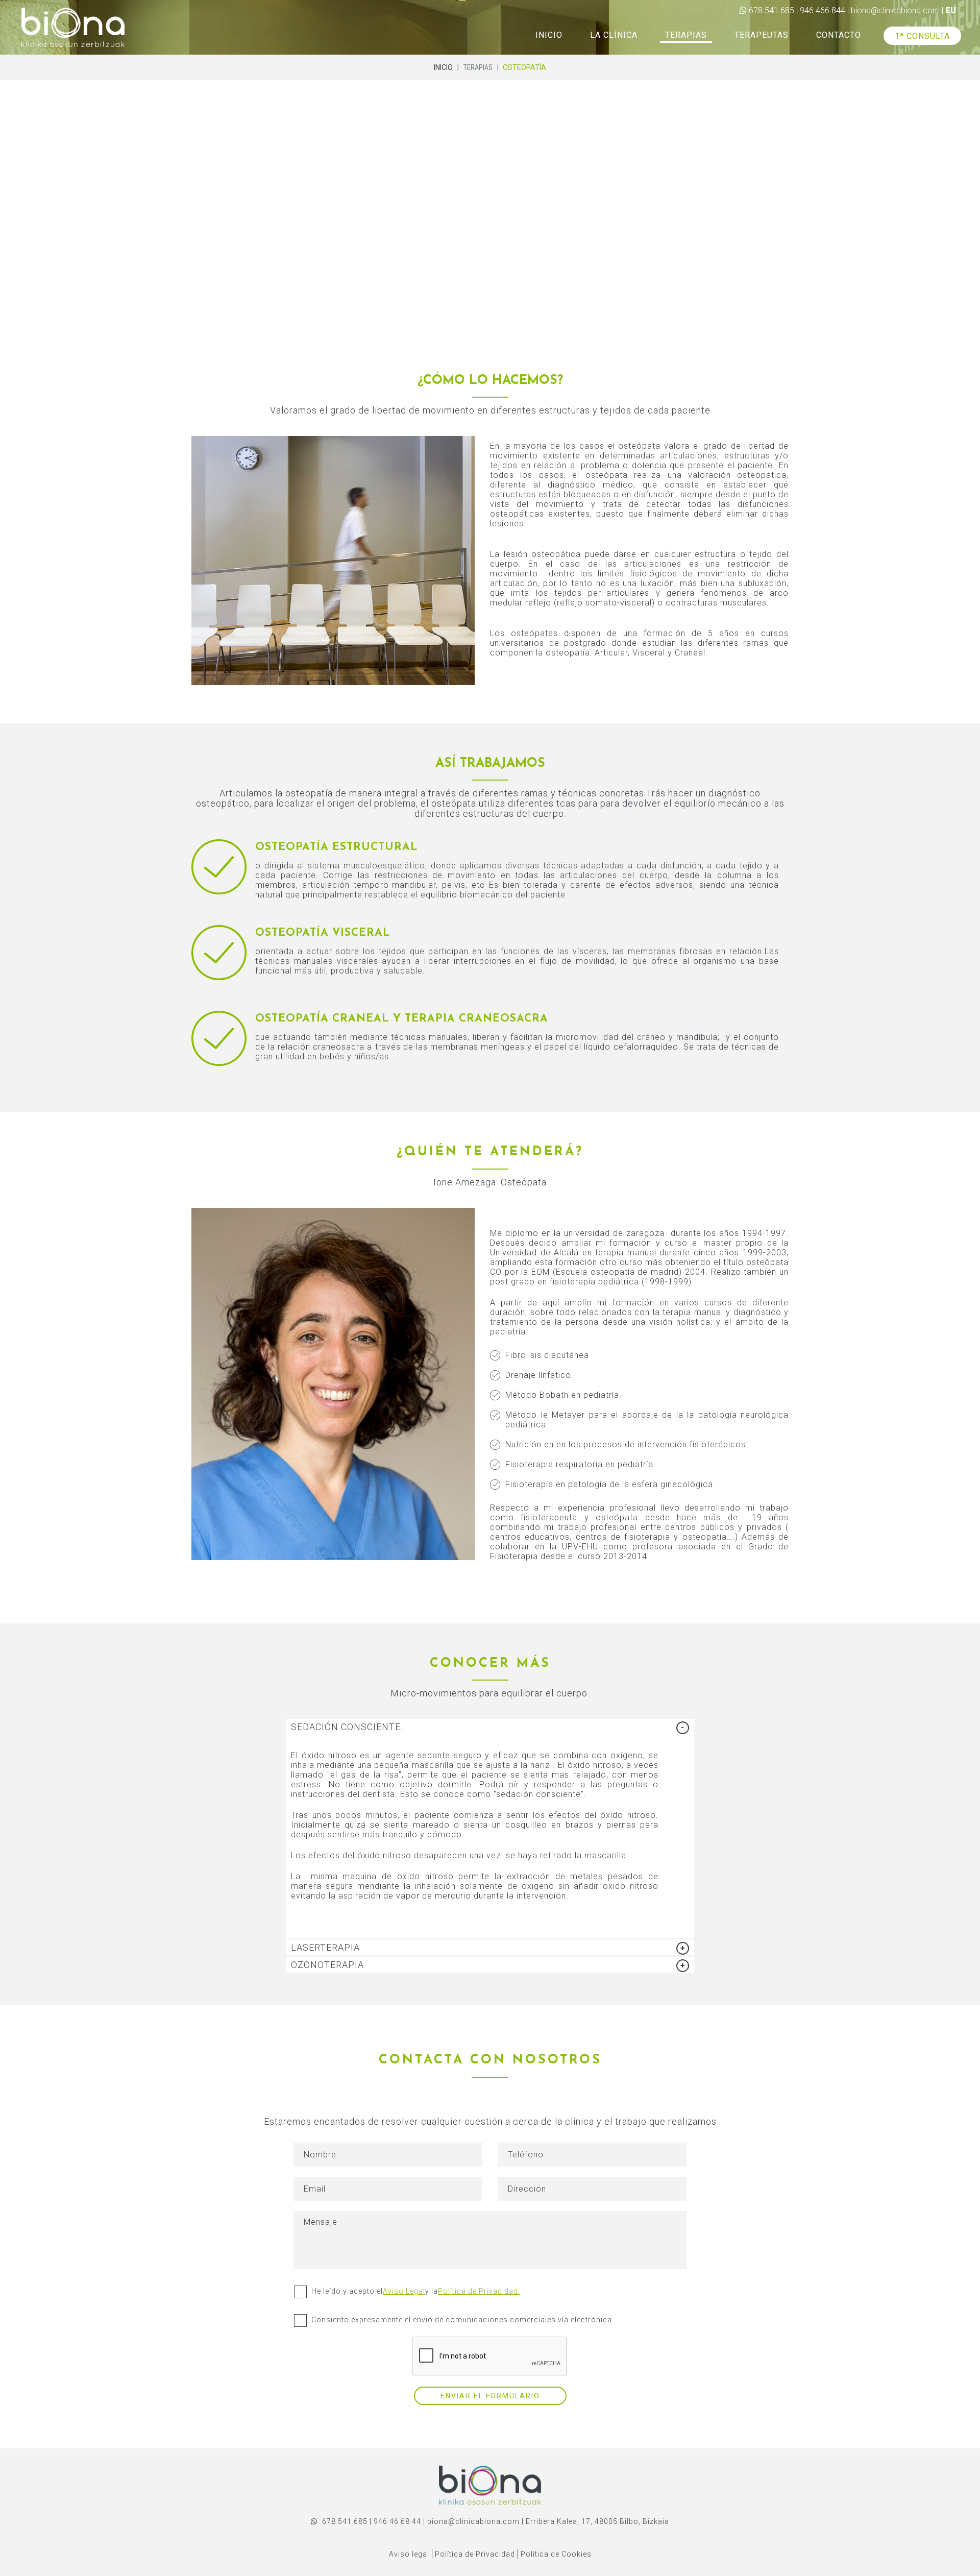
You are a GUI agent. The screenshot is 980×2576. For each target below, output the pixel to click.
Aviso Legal (404, 2291)
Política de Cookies (556, 2554)
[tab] (490, 1727)
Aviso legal (409, 2554)
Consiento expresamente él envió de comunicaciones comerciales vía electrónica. (463, 2320)
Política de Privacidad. (479, 2291)
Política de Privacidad (475, 2554)
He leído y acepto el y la (416, 2291)
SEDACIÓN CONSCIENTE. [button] (347, 1727)
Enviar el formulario (490, 2396)
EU (951, 10)
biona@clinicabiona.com (895, 10)
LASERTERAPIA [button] (325, 1947)
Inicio (443, 67)
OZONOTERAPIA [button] (327, 1965)
